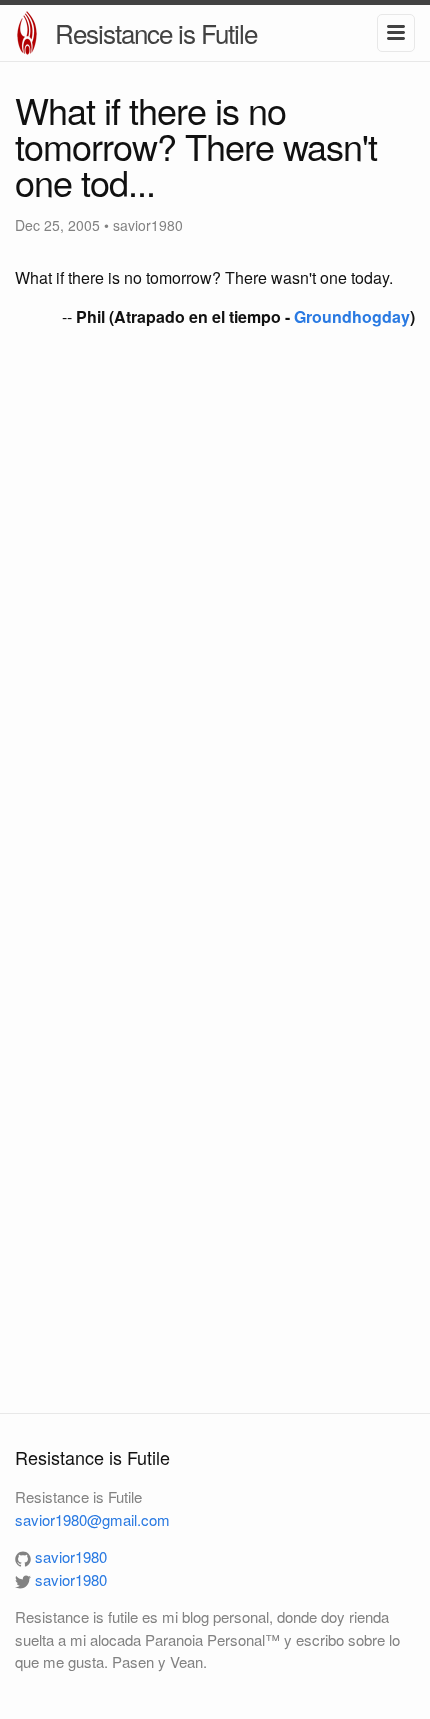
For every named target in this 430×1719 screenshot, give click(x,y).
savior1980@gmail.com (92, 1519)
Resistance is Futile (156, 32)
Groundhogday (352, 316)
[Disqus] (215, 609)
